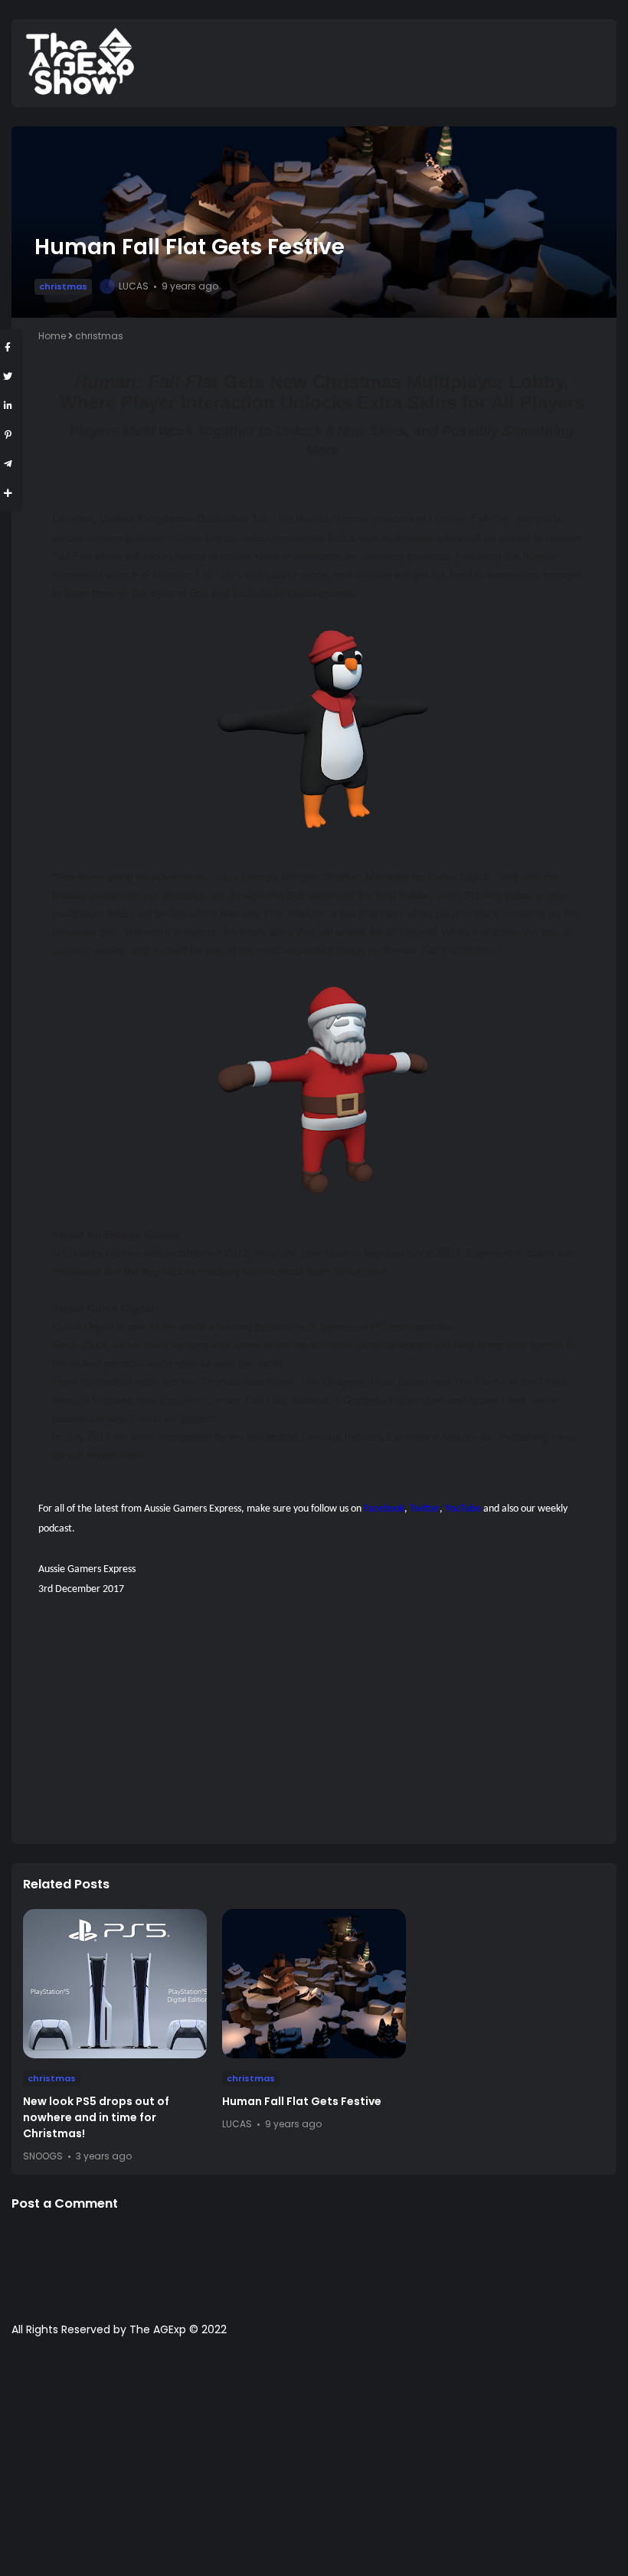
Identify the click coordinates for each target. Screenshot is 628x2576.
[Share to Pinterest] (8, 435)
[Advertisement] (322, 1725)
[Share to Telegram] (8, 464)
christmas (63, 286)
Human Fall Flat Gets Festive (302, 2101)
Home (52, 336)
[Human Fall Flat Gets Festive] (314, 1984)
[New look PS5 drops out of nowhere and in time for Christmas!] (115, 1984)
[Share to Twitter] (8, 376)
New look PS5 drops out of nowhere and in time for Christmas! (96, 2117)
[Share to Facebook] (8, 347)
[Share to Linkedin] (8, 405)
